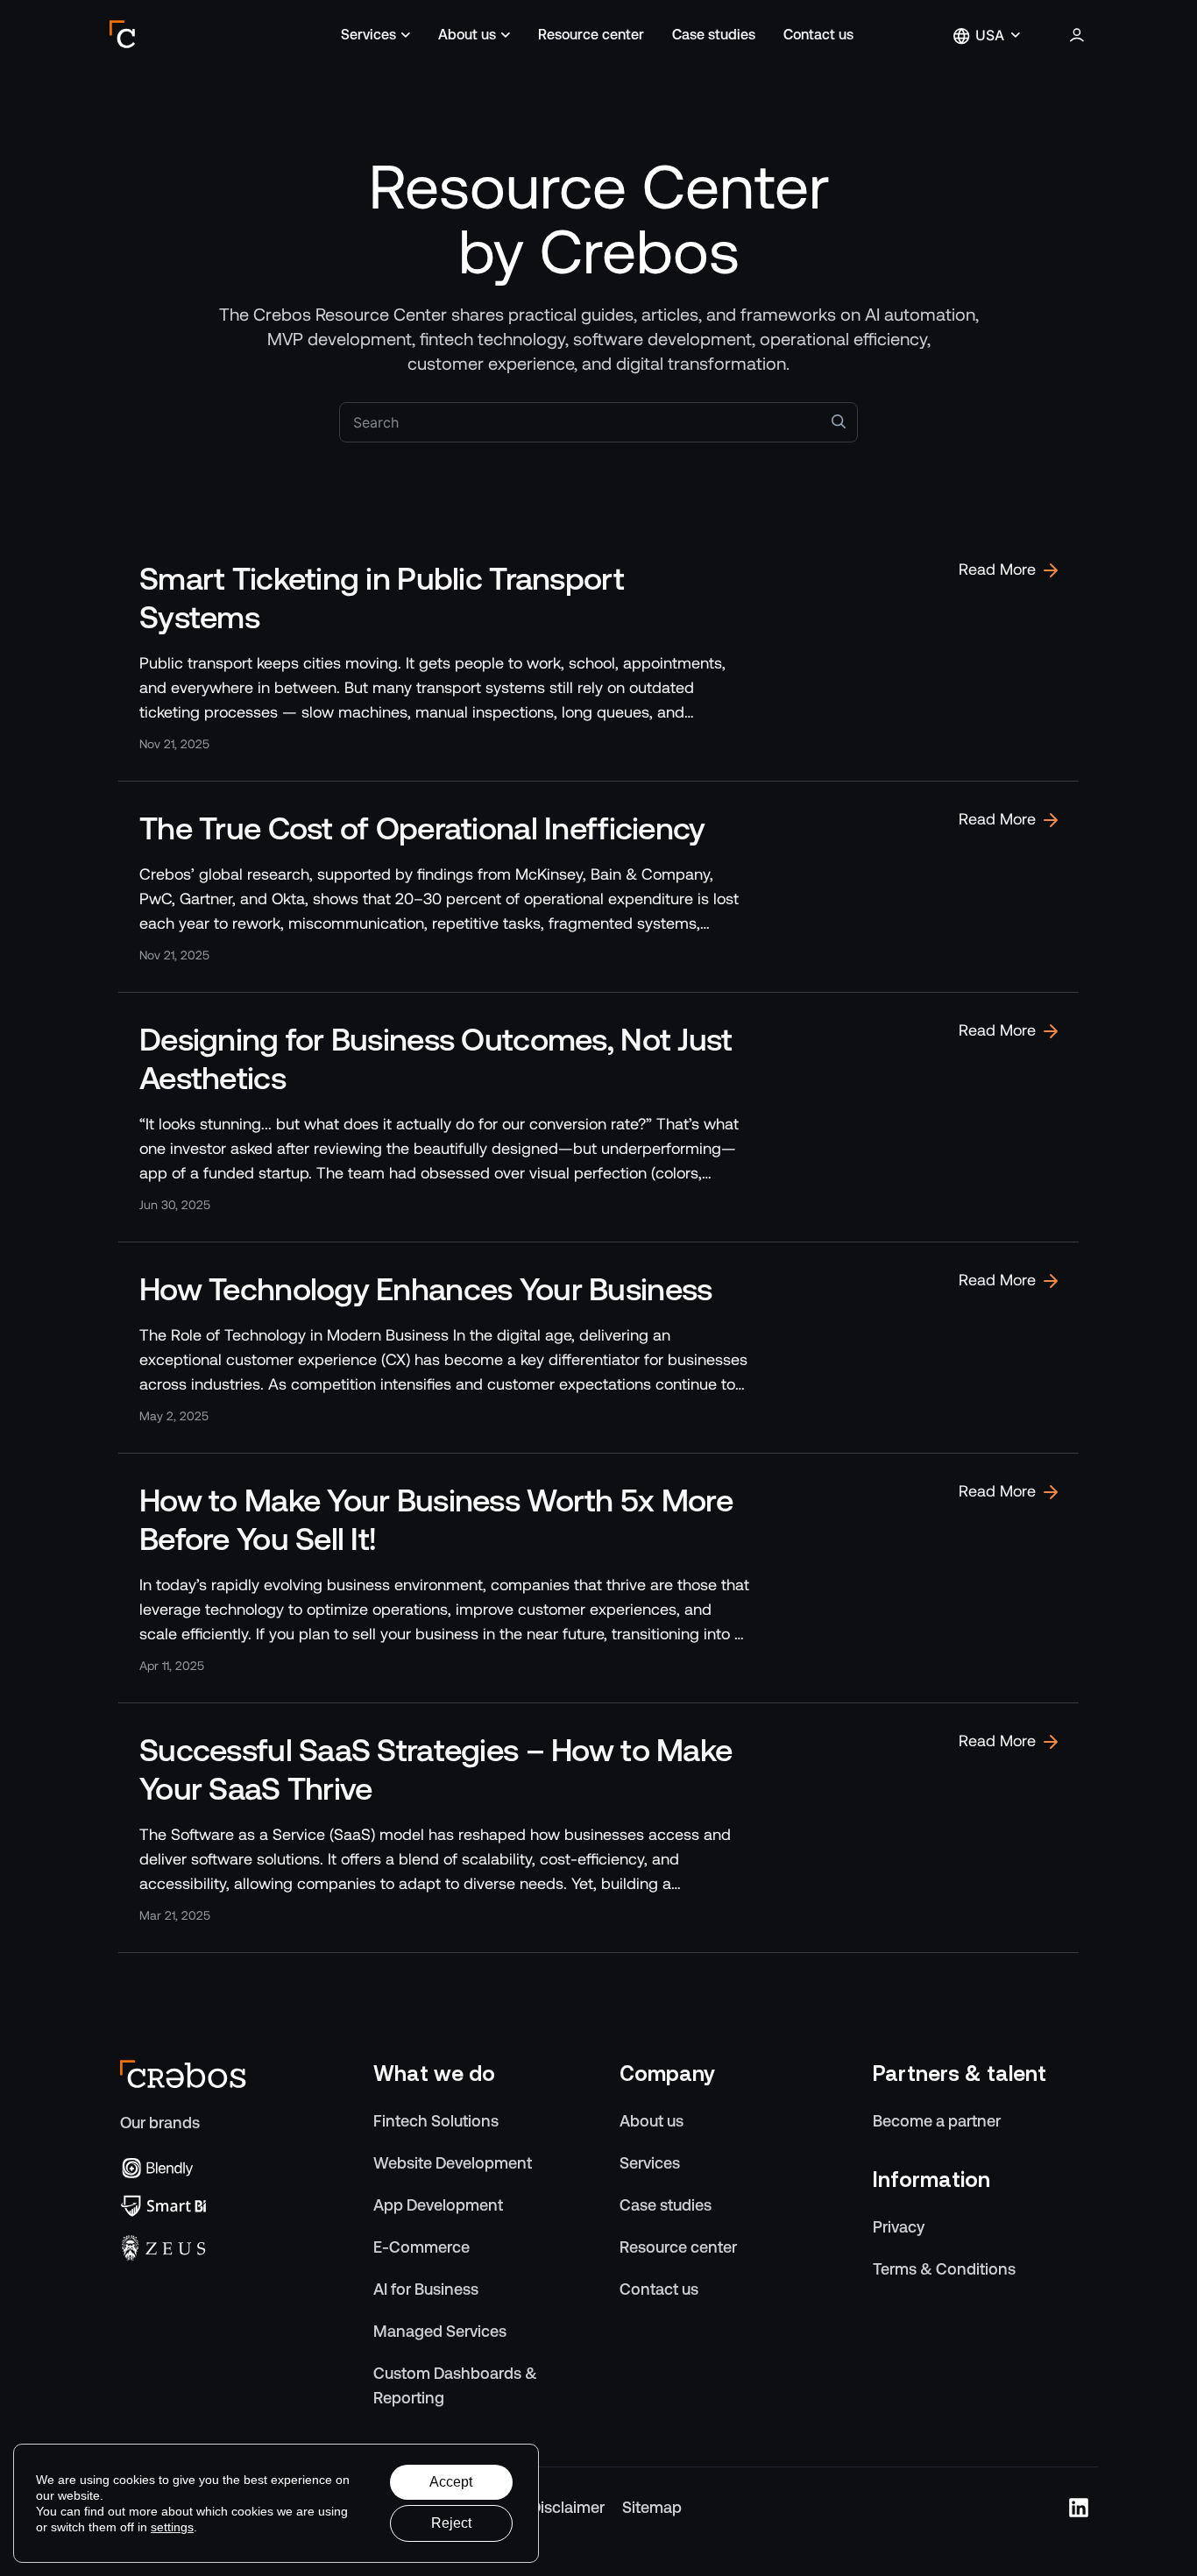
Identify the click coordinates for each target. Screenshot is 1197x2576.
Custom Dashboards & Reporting (455, 2385)
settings (172, 2527)
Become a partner (937, 2121)
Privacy (899, 2227)
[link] (598, 656)
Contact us (818, 35)
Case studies (714, 35)
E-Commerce (421, 2247)
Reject (451, 2523)
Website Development (453, 2163)
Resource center (591, 35)
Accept (451, 2482)
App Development (438, 2205)
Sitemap (652, 2507)
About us (467, 35)
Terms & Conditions (944, 2269)
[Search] (839, 421)
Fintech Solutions (436, 2121)
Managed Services (440, 2331)
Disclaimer (567, 2507)
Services (368, 35)
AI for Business (426, 2289)
